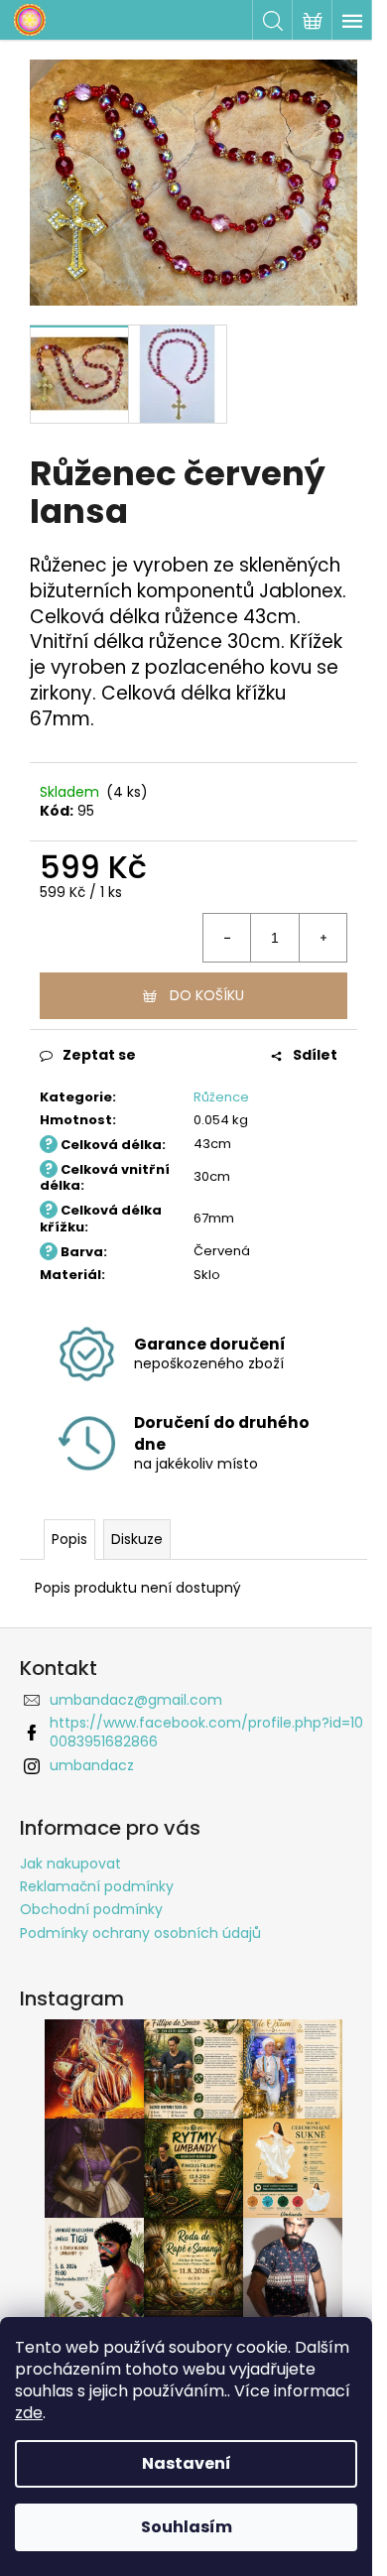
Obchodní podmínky (91, 1909)
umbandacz (92, 1765)
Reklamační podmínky (97, 1886)
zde (29, 2413)
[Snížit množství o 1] (227, 938)
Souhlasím (187, 2527)
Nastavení (187, 2463)
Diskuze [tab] (137, 1539)
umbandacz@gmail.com (136, 1700)
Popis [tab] (69, 1539)
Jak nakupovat (70, 1864)
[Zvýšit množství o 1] (322, 938)
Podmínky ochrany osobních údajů (140, 1933)
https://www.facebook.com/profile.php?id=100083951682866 (206, 1732)
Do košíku (207, 995)
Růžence (221, 1097)
